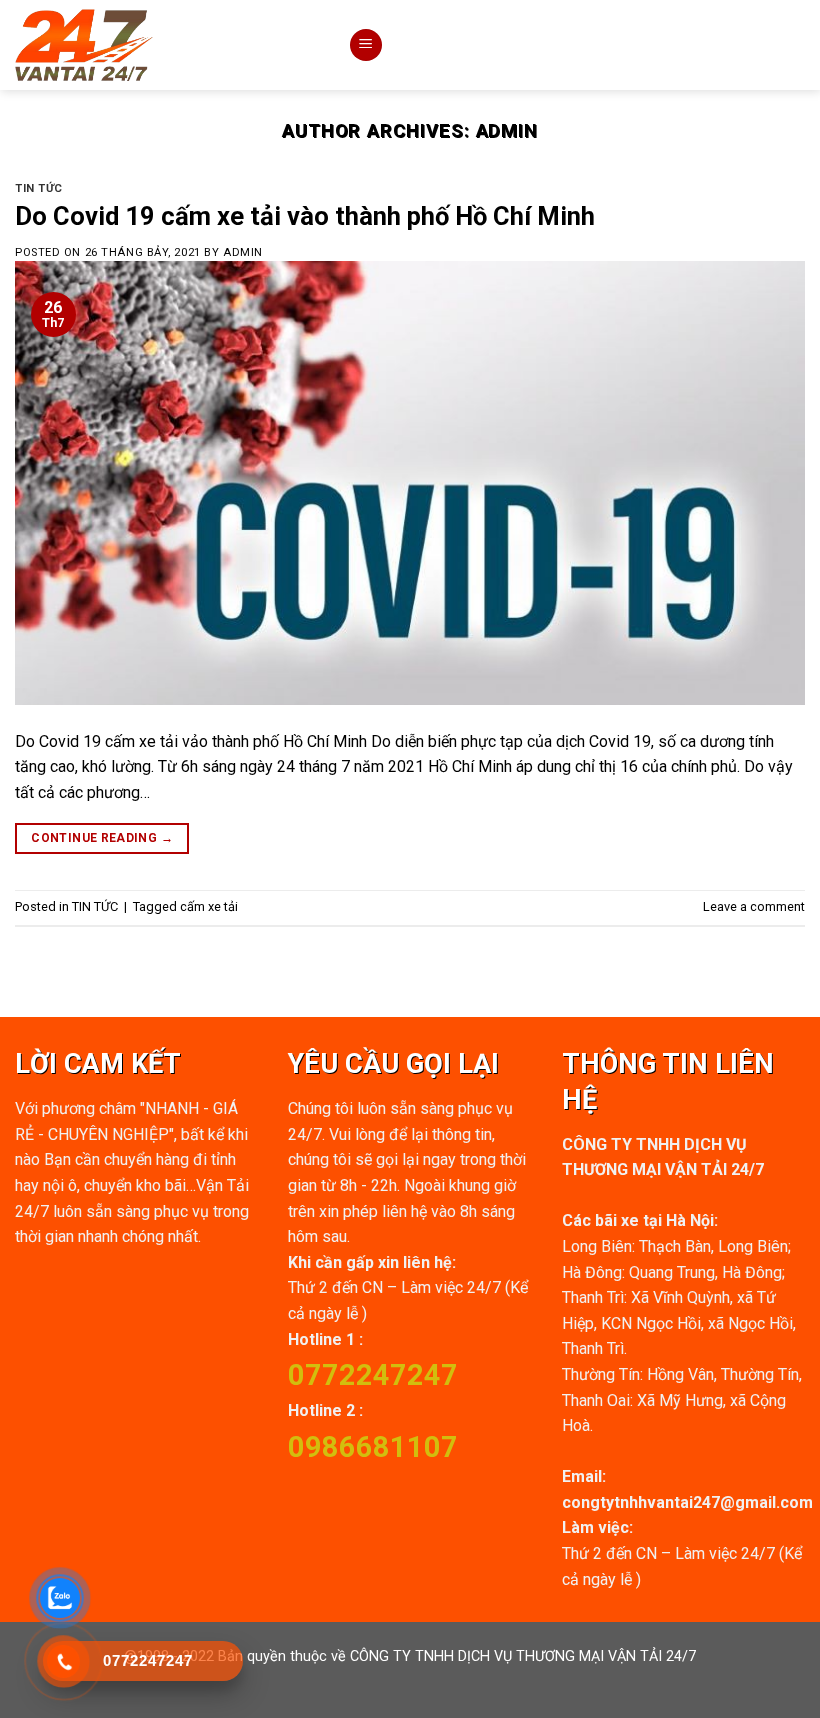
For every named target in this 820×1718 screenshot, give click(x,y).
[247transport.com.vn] (166, 45)
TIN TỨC (39, 188)
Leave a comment (754, 906)
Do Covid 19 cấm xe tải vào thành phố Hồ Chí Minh (305, 216)
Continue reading (102, 838)
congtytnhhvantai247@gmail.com (687, 1502)
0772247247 (373, 1375)
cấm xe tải (209, 906)
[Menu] (366, 45)
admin (507, 130)
